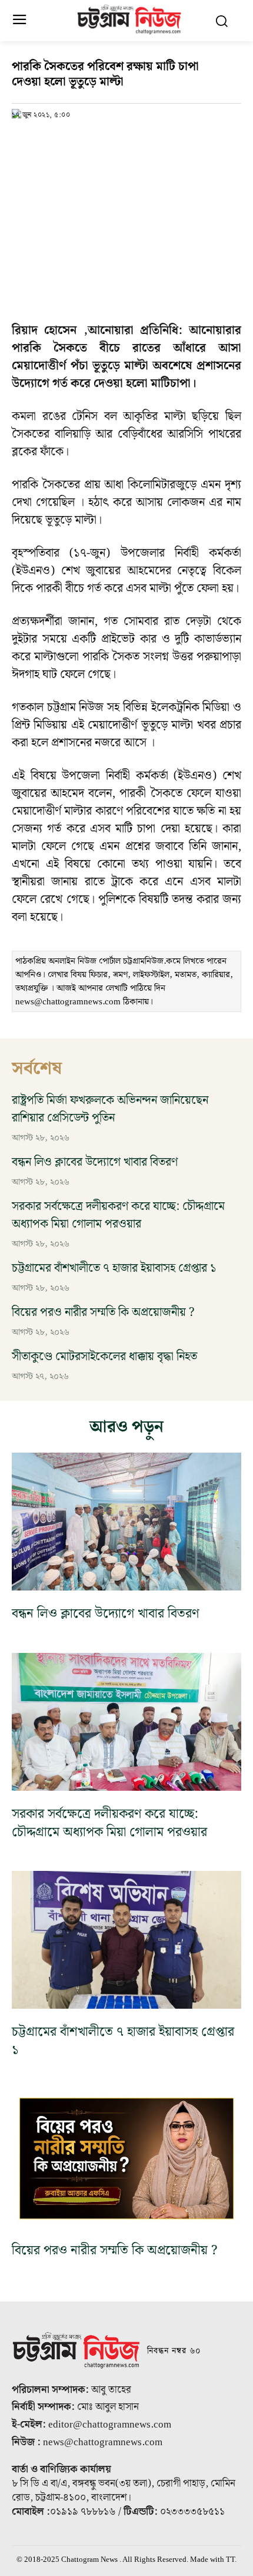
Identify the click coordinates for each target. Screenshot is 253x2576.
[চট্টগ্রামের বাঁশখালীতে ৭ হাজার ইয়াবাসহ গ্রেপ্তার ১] (126, 1940)
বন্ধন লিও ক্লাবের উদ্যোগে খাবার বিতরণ (95, 1162)
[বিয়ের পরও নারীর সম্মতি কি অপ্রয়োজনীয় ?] (126, 2158)
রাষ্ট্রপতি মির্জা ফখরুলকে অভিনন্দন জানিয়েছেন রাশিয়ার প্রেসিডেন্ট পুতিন (110, 1109)
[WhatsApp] (78, 140)
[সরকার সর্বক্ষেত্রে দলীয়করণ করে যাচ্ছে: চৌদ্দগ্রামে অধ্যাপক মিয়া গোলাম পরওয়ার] (126, 1722)
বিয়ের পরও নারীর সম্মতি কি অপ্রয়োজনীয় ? (103, 1312)
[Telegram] (105, 140)
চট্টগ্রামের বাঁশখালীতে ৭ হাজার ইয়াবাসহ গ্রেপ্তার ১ (114, 1268)
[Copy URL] (24, 140)
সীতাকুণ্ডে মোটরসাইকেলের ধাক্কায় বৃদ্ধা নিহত (104, 1357)
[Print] (132, 140)
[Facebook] (51, 140)
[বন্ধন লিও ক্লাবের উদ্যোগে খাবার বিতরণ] (126, 1522)
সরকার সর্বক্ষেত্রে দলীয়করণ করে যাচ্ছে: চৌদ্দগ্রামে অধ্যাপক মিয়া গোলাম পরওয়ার (118, 1215)
